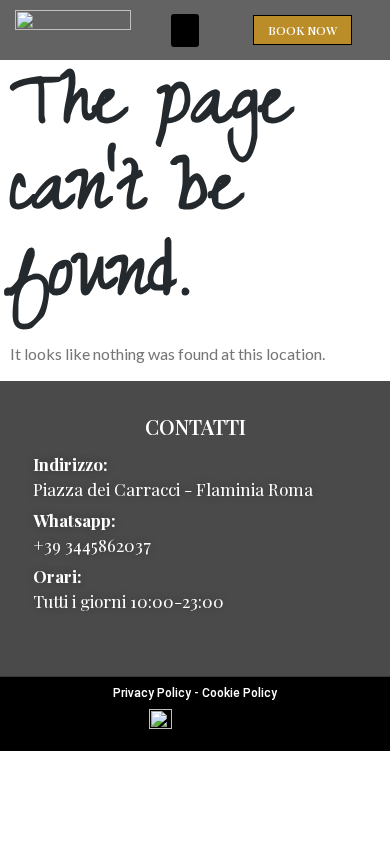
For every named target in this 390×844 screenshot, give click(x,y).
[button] (185, 30)
